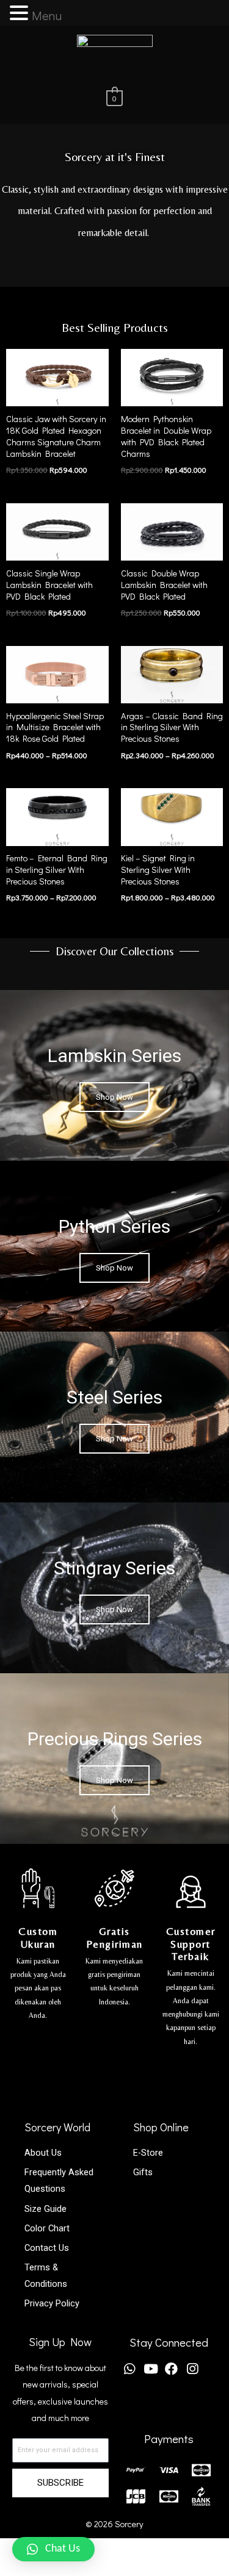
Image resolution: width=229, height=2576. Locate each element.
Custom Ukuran (38, 1937)
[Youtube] (151, 2369)
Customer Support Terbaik (191, 1944)
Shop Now (114, 1097)
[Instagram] (193, 2369)
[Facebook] (171, 2369)
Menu (47, 15)
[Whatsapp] (130, 2369)
